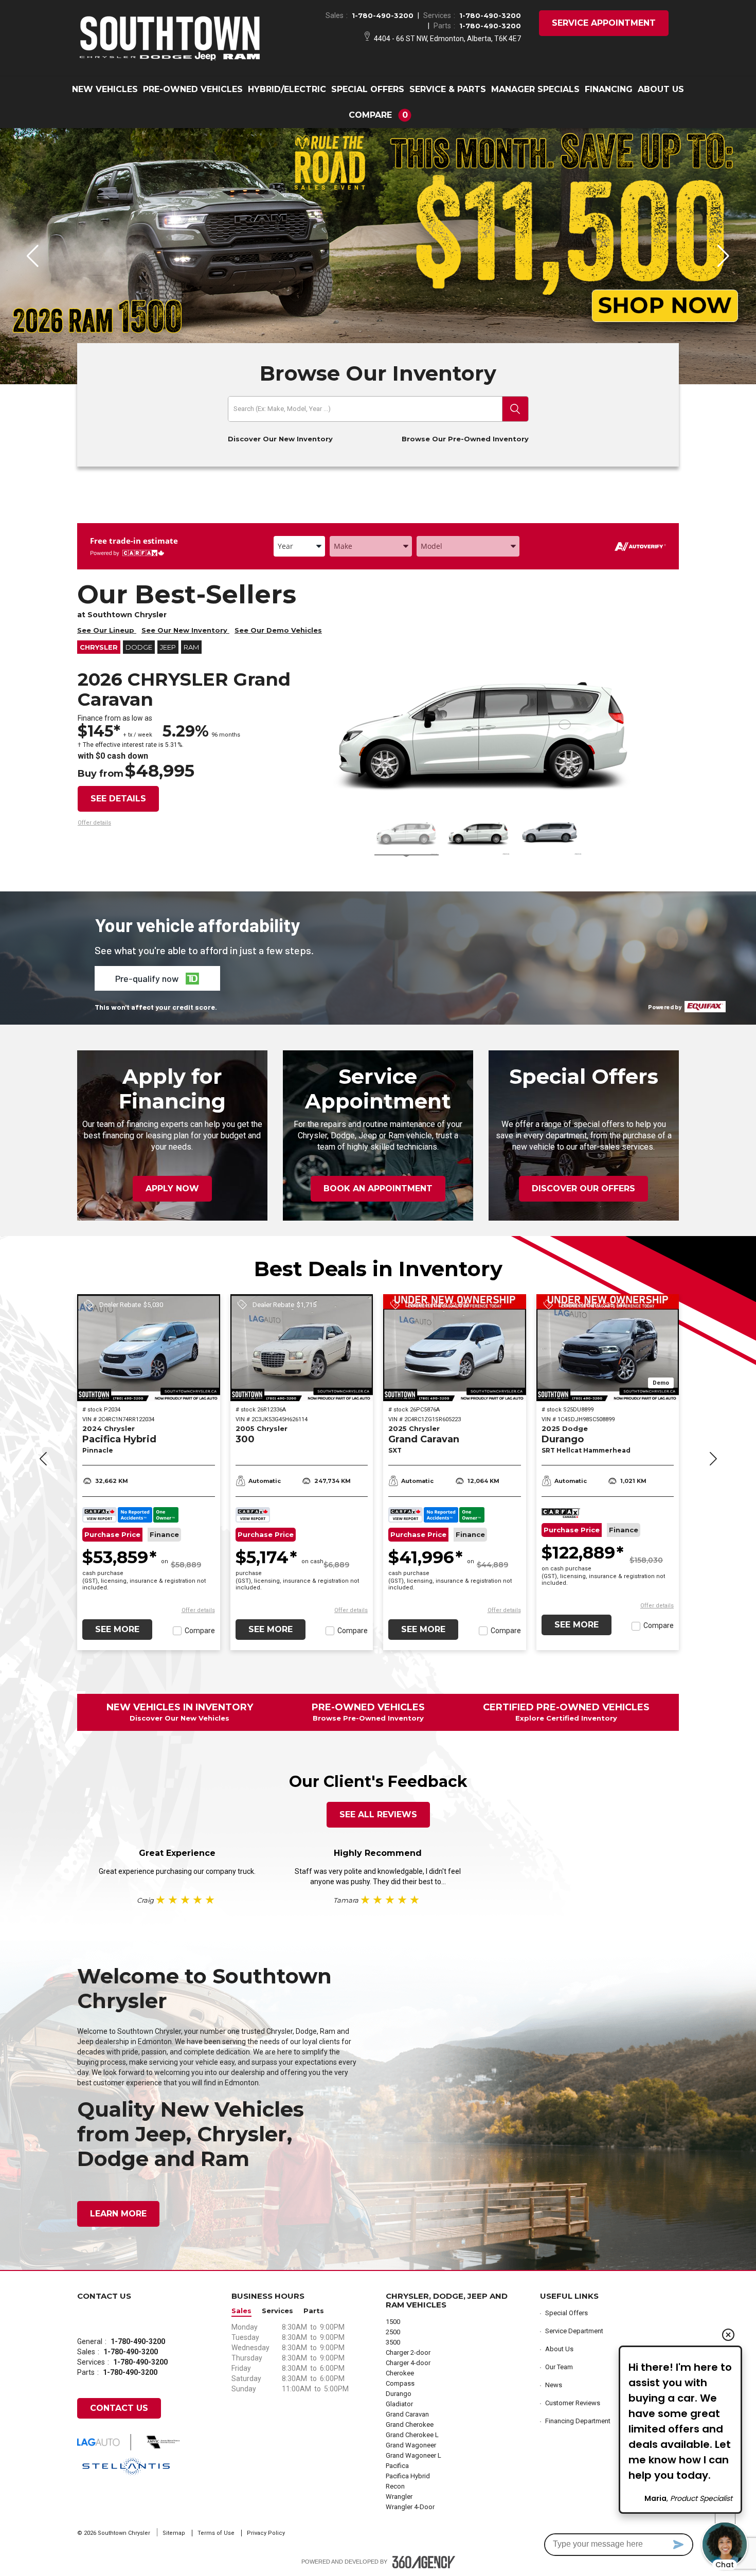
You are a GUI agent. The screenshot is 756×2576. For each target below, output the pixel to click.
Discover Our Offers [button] (583, 1188)
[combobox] (299, 546)
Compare (200, 1631)
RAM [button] (191, 647)
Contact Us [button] (119, 2408)
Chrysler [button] (99, 647)
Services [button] (277, 2311)
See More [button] (117, 1629)
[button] (378, 115)
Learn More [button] (118, 2214)
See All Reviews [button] (378, 1814)
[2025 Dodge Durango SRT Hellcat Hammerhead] (608, 1348)
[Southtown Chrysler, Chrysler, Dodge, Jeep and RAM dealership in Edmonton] (170, 38)
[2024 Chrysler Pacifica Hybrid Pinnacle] (149, 1348)
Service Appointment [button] (604, 23)
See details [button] (118, 799)
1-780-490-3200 (383, 15)
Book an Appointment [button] (378, 1188)
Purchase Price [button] (112, 1535)
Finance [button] (164, 1535)
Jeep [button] (168, 647)
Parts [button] (314, 2311)
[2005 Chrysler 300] (302, 1348)
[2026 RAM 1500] (378, 256)
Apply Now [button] (172, 1188)
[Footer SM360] (424, 2562)
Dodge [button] (139, 647)
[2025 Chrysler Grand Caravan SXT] (455, 1348)
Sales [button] (241, 2311)
